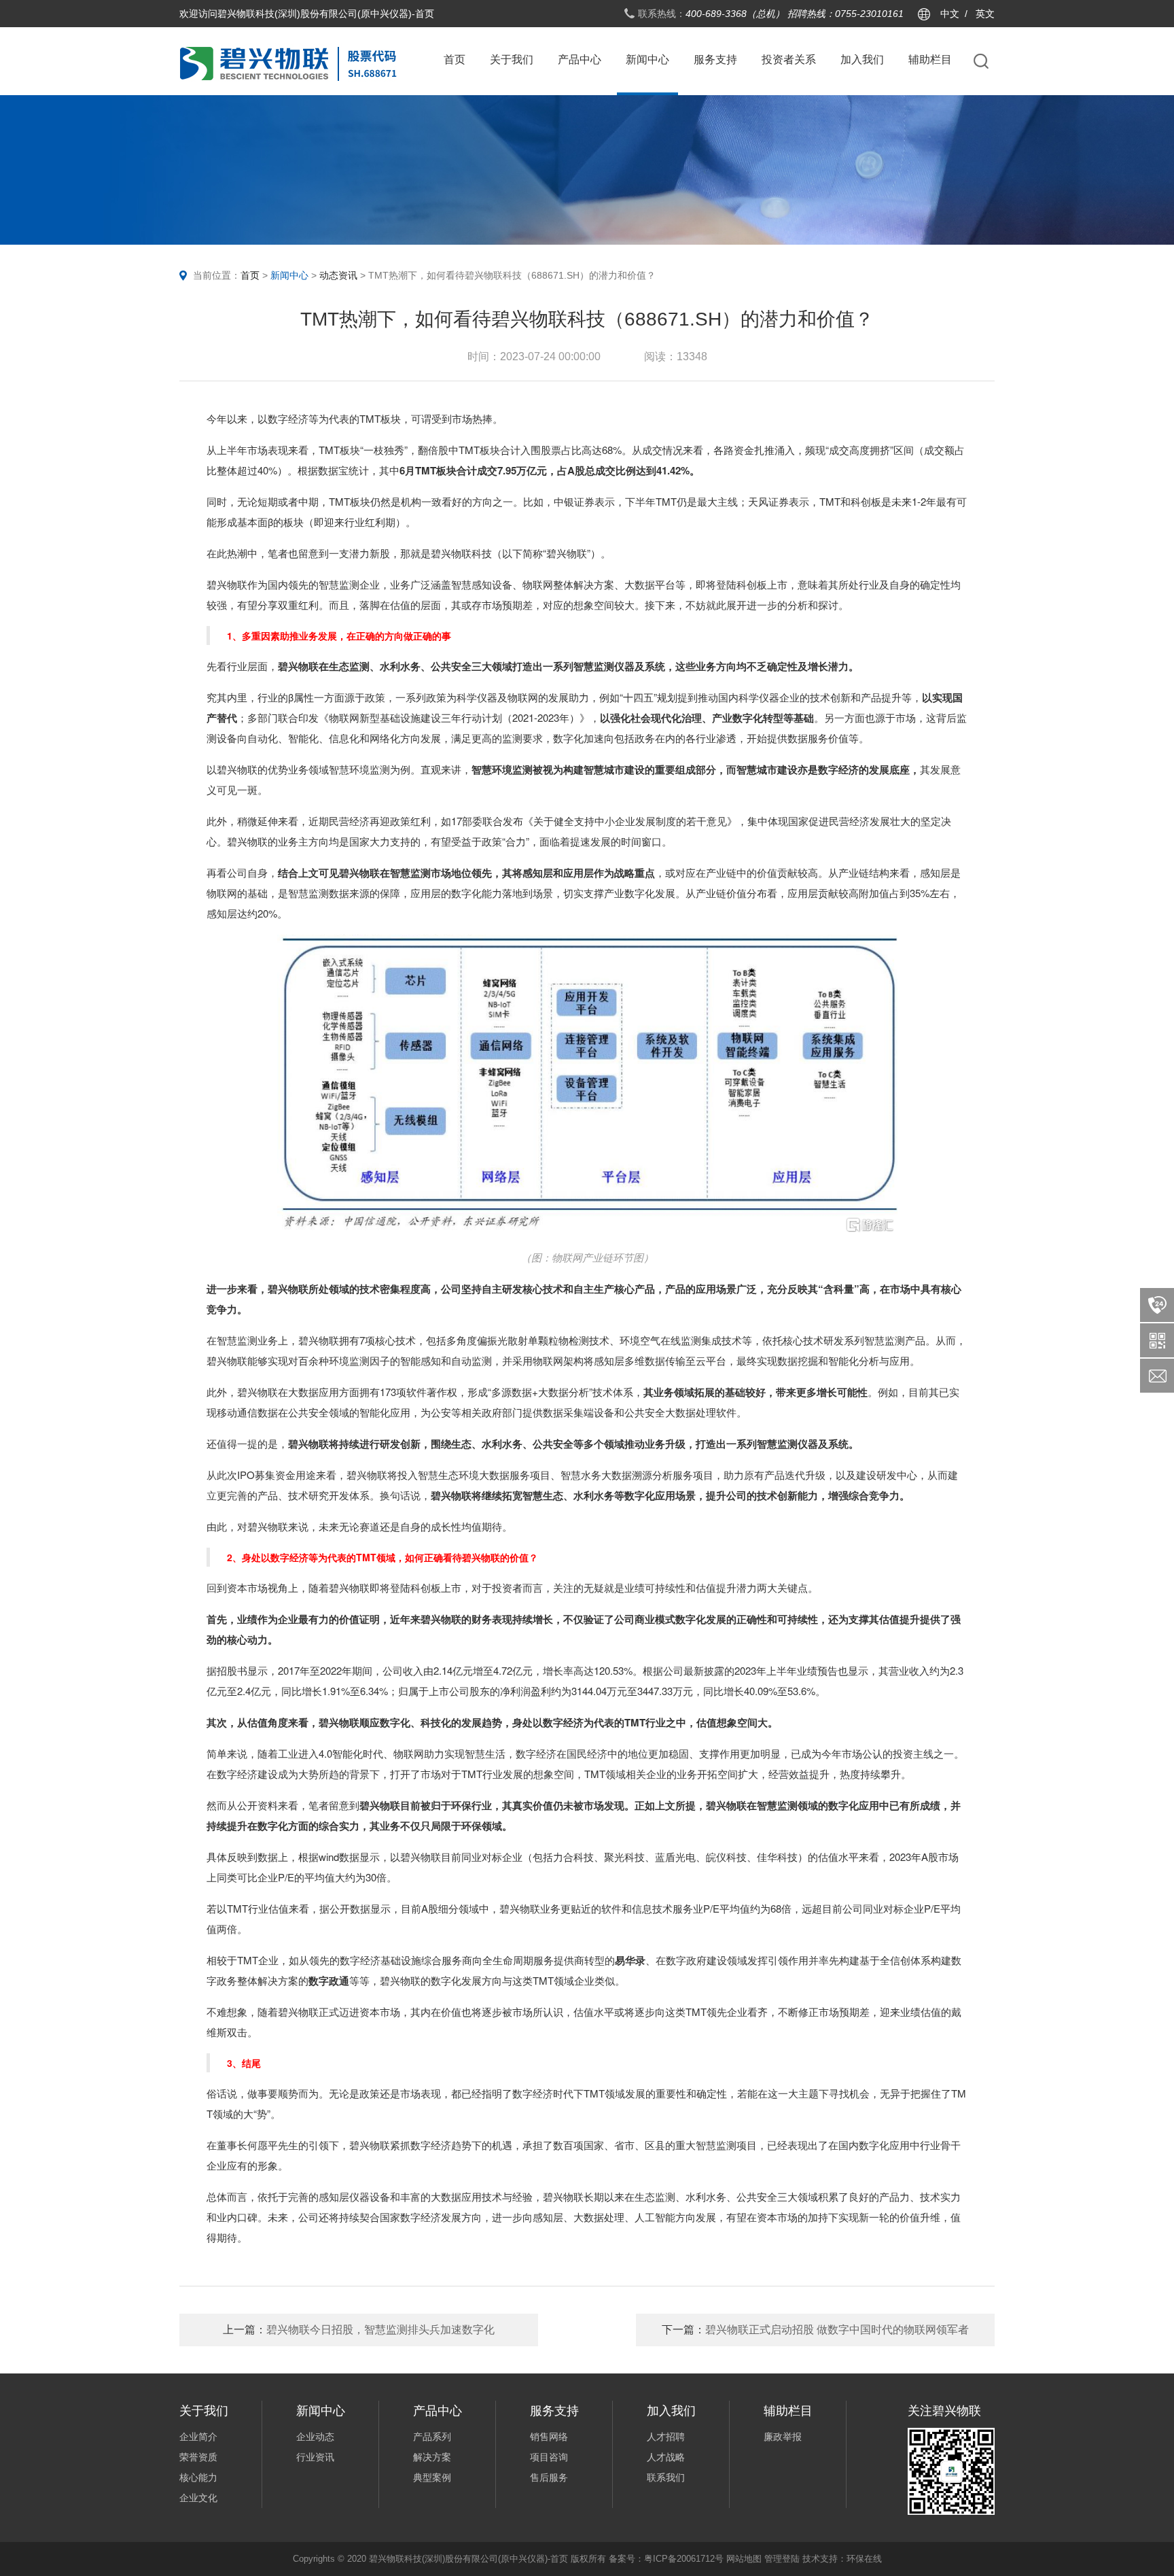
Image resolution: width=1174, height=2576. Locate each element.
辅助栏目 (930, 59)
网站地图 (744, 2559)
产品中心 (580, 59)
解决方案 (432, 2457)
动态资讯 (338, 275)
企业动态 (315, 2437)
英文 (985, 14)
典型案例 (432, 2477)
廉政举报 (783, 2437)
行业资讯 (315, 2457)
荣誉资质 (198, 2457)
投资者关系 (789, 59)
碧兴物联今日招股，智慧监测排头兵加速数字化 (359, 2330)
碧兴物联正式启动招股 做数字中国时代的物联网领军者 (815, 2330)
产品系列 (432, 2437)
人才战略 (666, 2457)
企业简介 (198, 2437)
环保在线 (864, 2559)
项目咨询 (549, 2457)
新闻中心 (647, 59)
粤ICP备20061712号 (684, 2559)
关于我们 (512, 59)
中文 (950, 14)
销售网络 (549, 2437)
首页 (455, 59)
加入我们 (862, 59)
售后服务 (549, 2477)
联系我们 (666, 2477)
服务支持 (715, 59)
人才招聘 (666, 2437)
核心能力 (198, 2477)
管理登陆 (782, 2559)
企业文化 (198, 2498)
